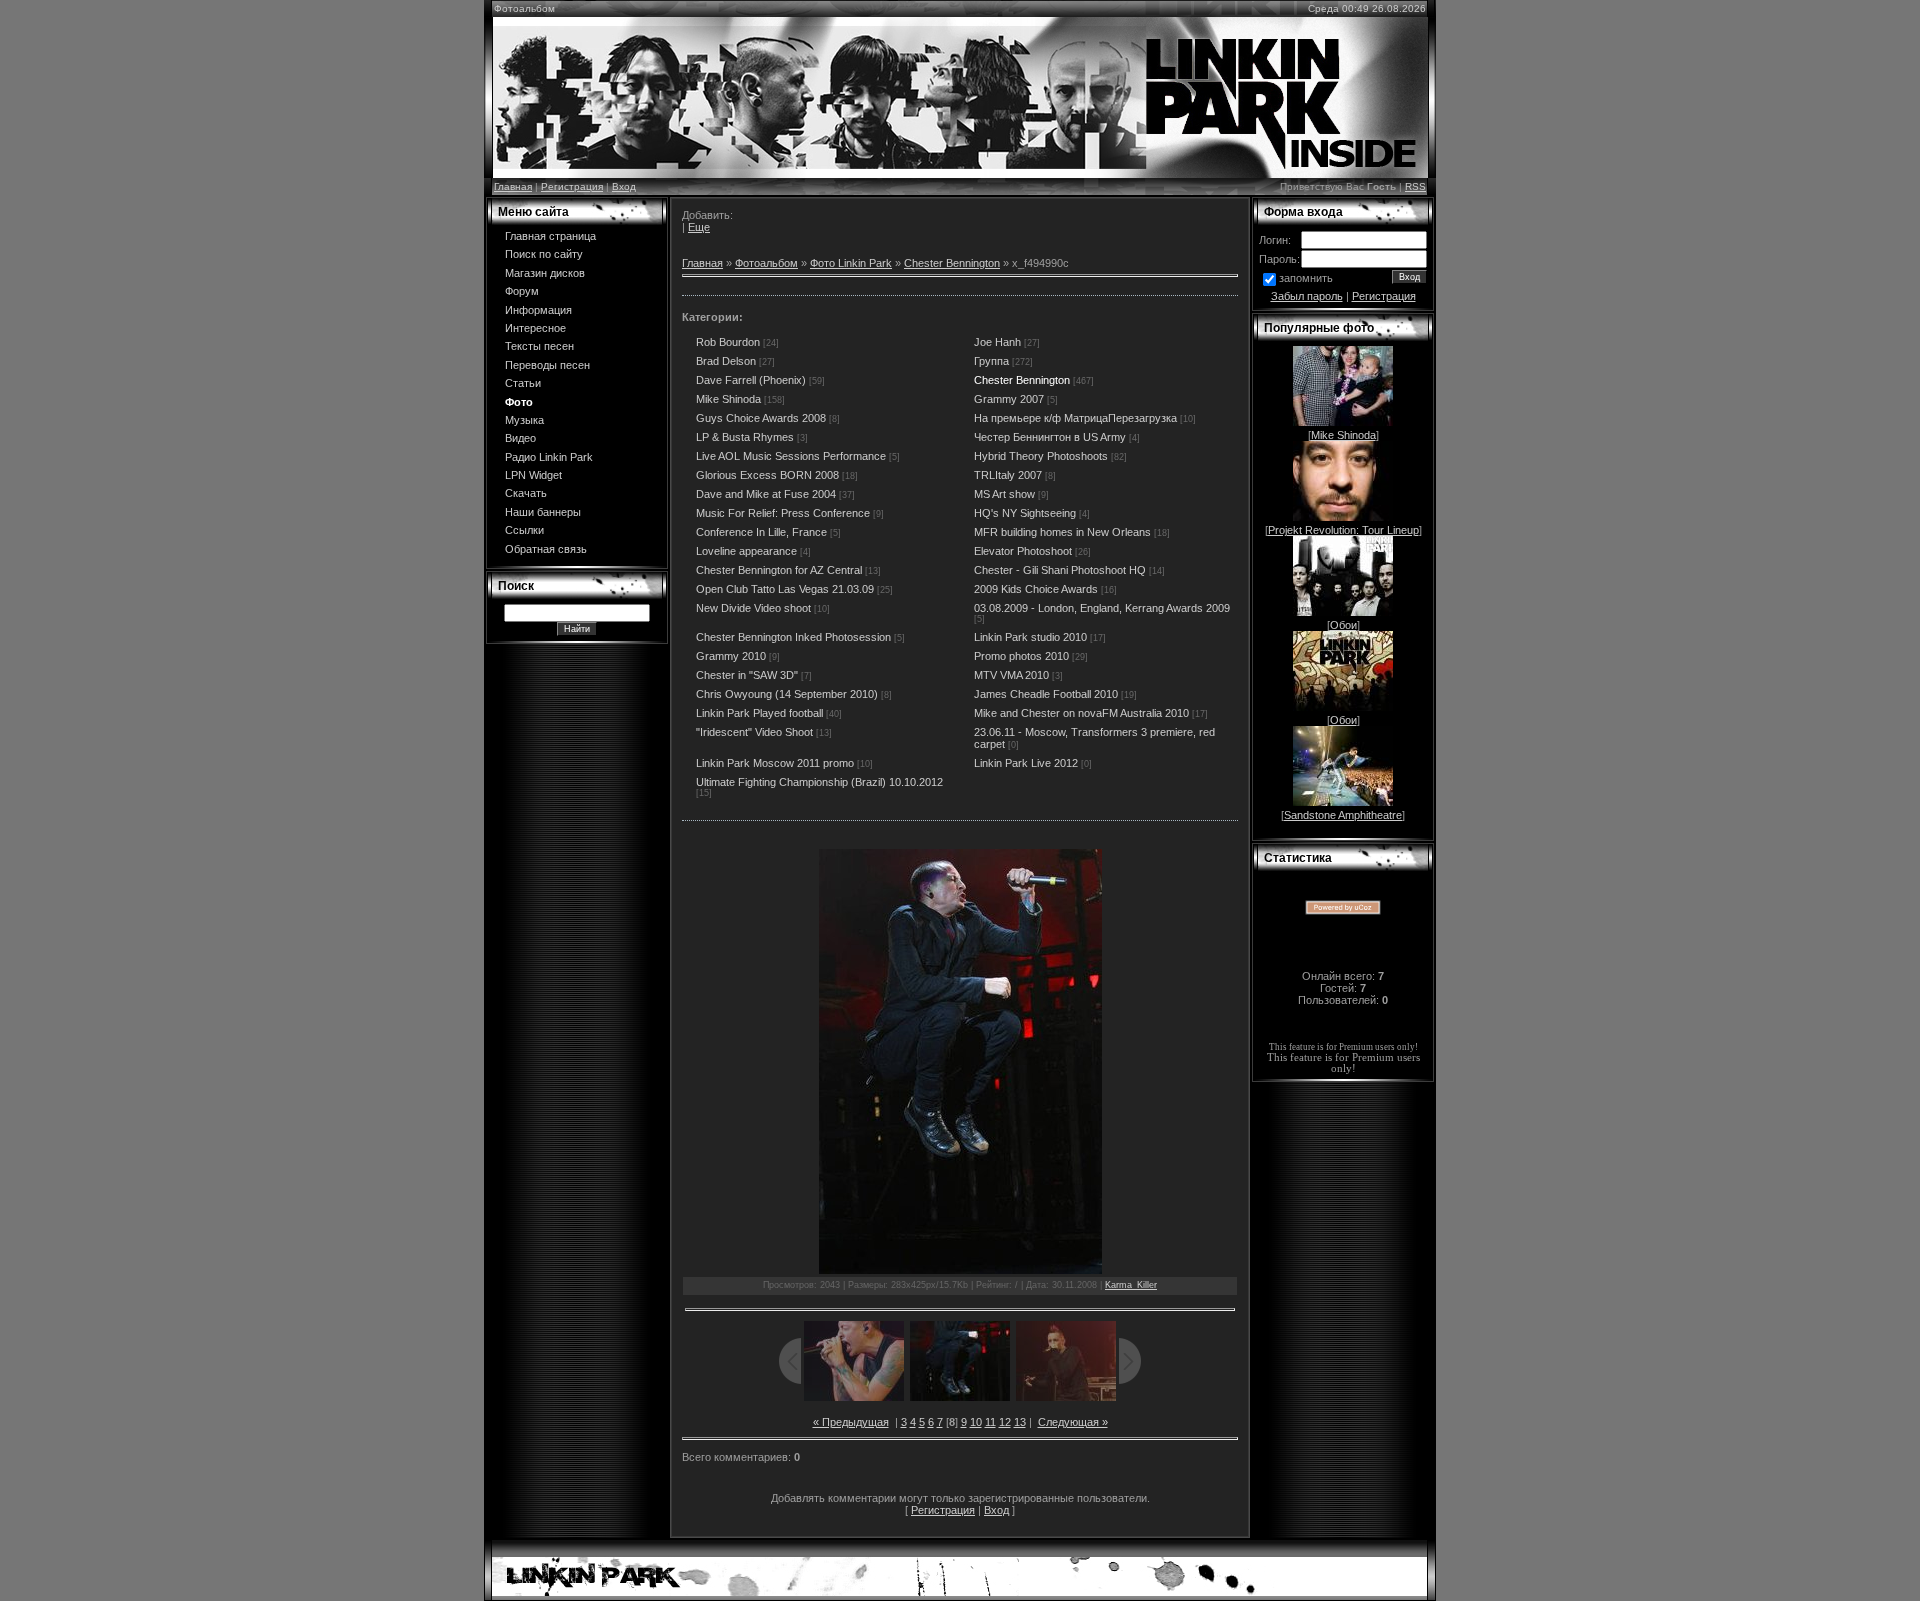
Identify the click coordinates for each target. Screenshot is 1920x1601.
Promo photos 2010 (1021, 656)
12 (1005, 1422)
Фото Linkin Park (851, 263)
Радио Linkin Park (549, 457)
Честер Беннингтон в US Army (1050, 437)
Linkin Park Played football (759, 713)
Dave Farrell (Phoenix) (751, 380)
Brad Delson (726, 361)
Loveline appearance (746, 551)
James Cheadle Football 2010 (1046, 694)
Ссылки (524, 530)
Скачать (526, 493)
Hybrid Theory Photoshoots (1041, 456)
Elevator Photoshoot (1023, 551)
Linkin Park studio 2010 (1030, 637)
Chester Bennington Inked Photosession (793, 637)
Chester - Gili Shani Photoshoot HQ (1060, 570)
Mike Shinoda (728, 399)
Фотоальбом (766, 263)
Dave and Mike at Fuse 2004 (766, 494)
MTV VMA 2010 (1011, 675)
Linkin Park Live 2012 (1026, 763)
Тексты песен (539, 346)
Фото (519, 402)
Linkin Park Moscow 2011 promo (775, 763)
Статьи (523, 383)
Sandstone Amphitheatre (1343, 815)
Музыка (524, 420)
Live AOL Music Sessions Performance (791, 456)
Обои (1343, 625)
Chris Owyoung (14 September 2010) (787, 694)
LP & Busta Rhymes (745, 437)
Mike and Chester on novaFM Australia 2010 (1081, 713)
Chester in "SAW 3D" (747, 675)
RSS (1415, 186)
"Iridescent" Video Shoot (754, 732)
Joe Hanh (997, 342)
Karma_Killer (1131, 1285)
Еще (699, 227)
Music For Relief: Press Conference (783, 513)
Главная (513, 186)
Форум (522, 291)
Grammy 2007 (1009, 399)
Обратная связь (546, 549)
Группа (991, 361)
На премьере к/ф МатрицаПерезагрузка (1075, 418)
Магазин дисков (545, 273)
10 (976, 1422)
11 (990, 1422)
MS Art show (1004, 494)
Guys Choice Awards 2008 (761, 418)
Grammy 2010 (731, 656)
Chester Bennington (952, 263)
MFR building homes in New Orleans (1062, 532)
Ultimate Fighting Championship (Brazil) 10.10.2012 (819, 782)
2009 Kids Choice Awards (1036, 589)
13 (1020, 1422)
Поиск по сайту (544, 254)
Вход (624, 186)
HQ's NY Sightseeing (1025, 513)
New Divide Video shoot (753, 608)
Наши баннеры (543, 512)
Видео (520, 438)
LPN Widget (533, 475)
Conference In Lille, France (761, 532)
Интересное (535, 328)
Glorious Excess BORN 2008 (767, 475)
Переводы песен (547, 365)
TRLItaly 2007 (1008, 475)
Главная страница (550, 236)
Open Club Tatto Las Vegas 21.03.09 (785, 589)
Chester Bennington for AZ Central (779, 570)
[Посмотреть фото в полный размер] (960, 1061)
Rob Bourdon (728, 342)
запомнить (1306, 278)
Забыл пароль (1307, 296)
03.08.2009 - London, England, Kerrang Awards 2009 (1102, 608)
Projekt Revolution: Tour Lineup (1343, 530)
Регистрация (572, 186)
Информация (538, 310)
